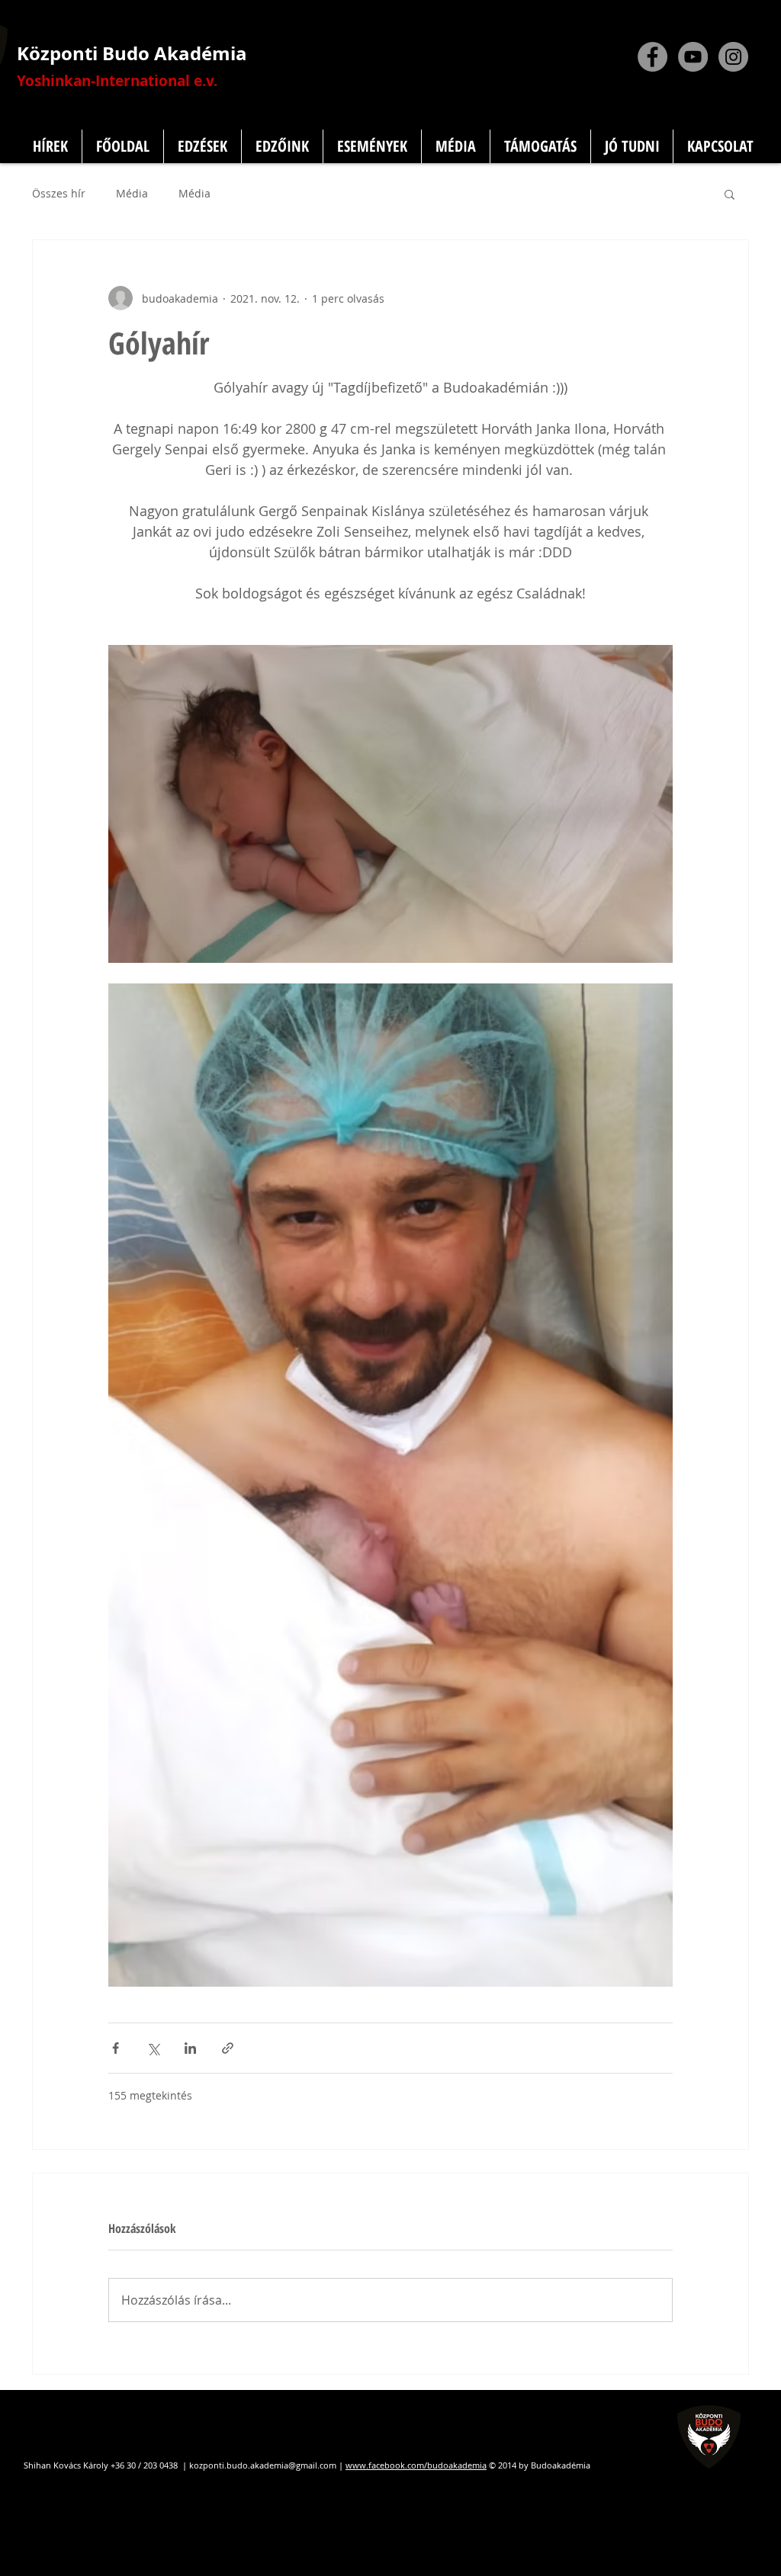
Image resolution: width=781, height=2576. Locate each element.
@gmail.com (312, 2465)
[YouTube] (693, 57)
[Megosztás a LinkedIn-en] (190, 2048)
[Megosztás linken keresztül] (228, 2048)
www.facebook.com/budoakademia (416, 2465)
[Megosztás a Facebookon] (116, 2048)
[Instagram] (733, 57)
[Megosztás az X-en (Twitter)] (153, 2048)
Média (132, 194)
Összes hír (59, 194)
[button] (730, 194)
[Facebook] (652, 57)
